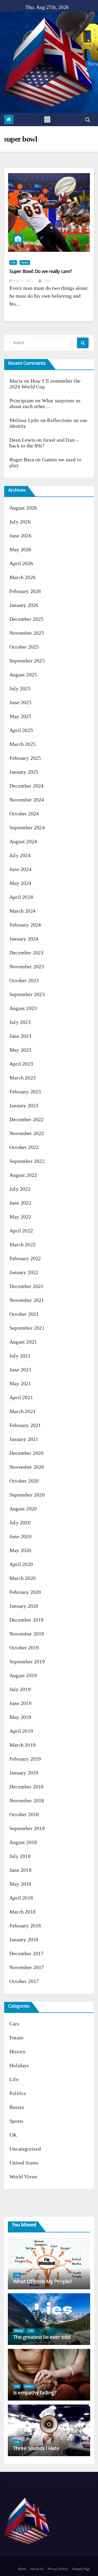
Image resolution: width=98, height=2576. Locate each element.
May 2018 (20, 1884)
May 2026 (20, 549)
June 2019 (20, 1703)
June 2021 (20, 1370)
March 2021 (22, 1411)
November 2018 (27, 1800)
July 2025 (20, 688)
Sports (25, 262)
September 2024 (27, 827)
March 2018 (22, 1912)
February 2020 (25, 1592)
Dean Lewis (22, 440)
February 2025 (25, 758)
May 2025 (20, 716)
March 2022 (22, 1244)
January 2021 (24, 1439)
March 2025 (22, 744)
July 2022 (20, 1189)
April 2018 (21, 1898)
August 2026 (23, 508)
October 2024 (24, 814)
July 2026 (20, 522)
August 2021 (23, 1342)
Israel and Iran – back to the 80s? (44, 443)
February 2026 (25, 591)
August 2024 (23, 841)
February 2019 (25, 1759)
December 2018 (27, 1787)
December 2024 (27, 786)
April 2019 (21, 1731)
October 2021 (24, 1314)
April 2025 (21, 730)
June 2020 (20, 1536)
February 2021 (25, 1425)
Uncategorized (25, 2149)
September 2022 (27, 1161)
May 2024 (20, 883)
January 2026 (24, 605)
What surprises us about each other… (45, 403)
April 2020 (21, 1564)
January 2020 (24, 1606)
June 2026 (20, 536)
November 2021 (27, 1300)
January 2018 (24, 1939)
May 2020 (20, 1550)
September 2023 (27, 994)
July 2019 (20, 1689)
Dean (47, 281)
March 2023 (22, 1078)
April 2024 (21, 897)
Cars (14, 2024)
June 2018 (20, 1870)
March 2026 (22, 577)
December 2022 (27, 1119)
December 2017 (27, 1953)
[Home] (9, 119)
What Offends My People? (42, 2281)
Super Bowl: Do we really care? (41, 271)
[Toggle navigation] (47, 119)
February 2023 (25, 1092)
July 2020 (20, 1522)
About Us (37, 2569)
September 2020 (27, 1495)
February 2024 (25, 925)
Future (16, 2038)
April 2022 (21, 1231)
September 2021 (27, 1328)
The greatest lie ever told (42, 2337)
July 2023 (20, 1022)
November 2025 (27, 633)
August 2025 (23, 675)
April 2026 (21, 563)
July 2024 (20, 855)
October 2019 (24, 1648)
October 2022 (24, 1147)
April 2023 (21, 1064)
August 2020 (23, 1509)
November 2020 (27, 1467)
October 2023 (24, 980)
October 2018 (24, 1814)
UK (13, 2135)
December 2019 (27, 1620)
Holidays (19, 2065)
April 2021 (21, 1397)
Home (22, 2569)
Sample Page (81, 2569)
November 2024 (27, 800)
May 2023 (20, 1050)
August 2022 (23, 1175)
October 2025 (24, 647)
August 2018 (23, 1842)
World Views (23, 2177)
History (18, 2051)
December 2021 (27, 1286)
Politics (18, 2093)
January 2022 (24, 1272)
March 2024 (22, 911)
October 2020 (24, 1481)
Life (13, 262)
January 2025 (24, 772)
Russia (17, 2107)
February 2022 (25, 1258)
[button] (88, 120)
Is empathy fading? (35, 2393)
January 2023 (24, 1105)
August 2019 (23, 1675)
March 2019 (22, 1745)
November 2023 (27, 966)
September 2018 (27, 1828)
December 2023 (27, 953)
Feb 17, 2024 (24, 281)
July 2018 (20, 1856)
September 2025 (27, 661)
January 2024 (24, 939)
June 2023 (20, 1036)
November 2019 (27, 1634)
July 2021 (20, 1356)
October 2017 (24, 1981)
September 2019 (27, 1661)
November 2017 (27, 1967)
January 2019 (24, 1773)
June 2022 (20, 1203)
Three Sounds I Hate (36, 2448)
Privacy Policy (58, 2569)
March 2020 (22, 1578)
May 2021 (20, 1383)
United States (24, 2163)
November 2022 (27, 1133)
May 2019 (20, 1717)
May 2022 (20, 1217)
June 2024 (20, 869)
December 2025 (27, 619)
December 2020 (27, 1453)
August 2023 (23, 1008)
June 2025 (20, 702)
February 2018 (25, 1926)
